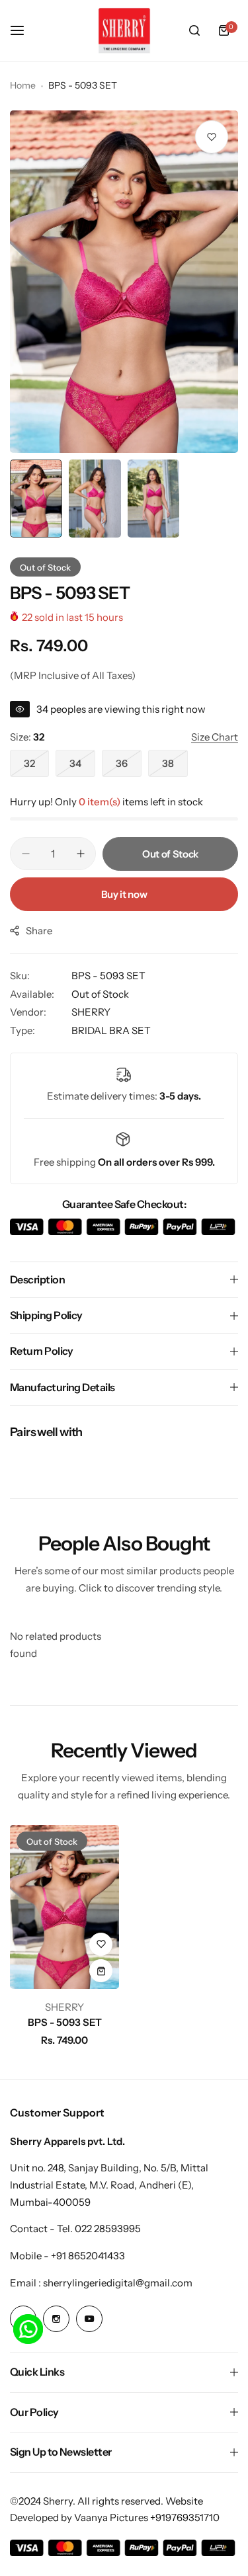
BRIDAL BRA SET (111, 1030)
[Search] (194, 30)
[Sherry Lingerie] (124, 30)
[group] (124, 282)
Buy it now (124, 894)
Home (23, 85)
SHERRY (91, 1012)
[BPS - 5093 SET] (64, 1907)
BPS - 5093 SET (65, 2022)
